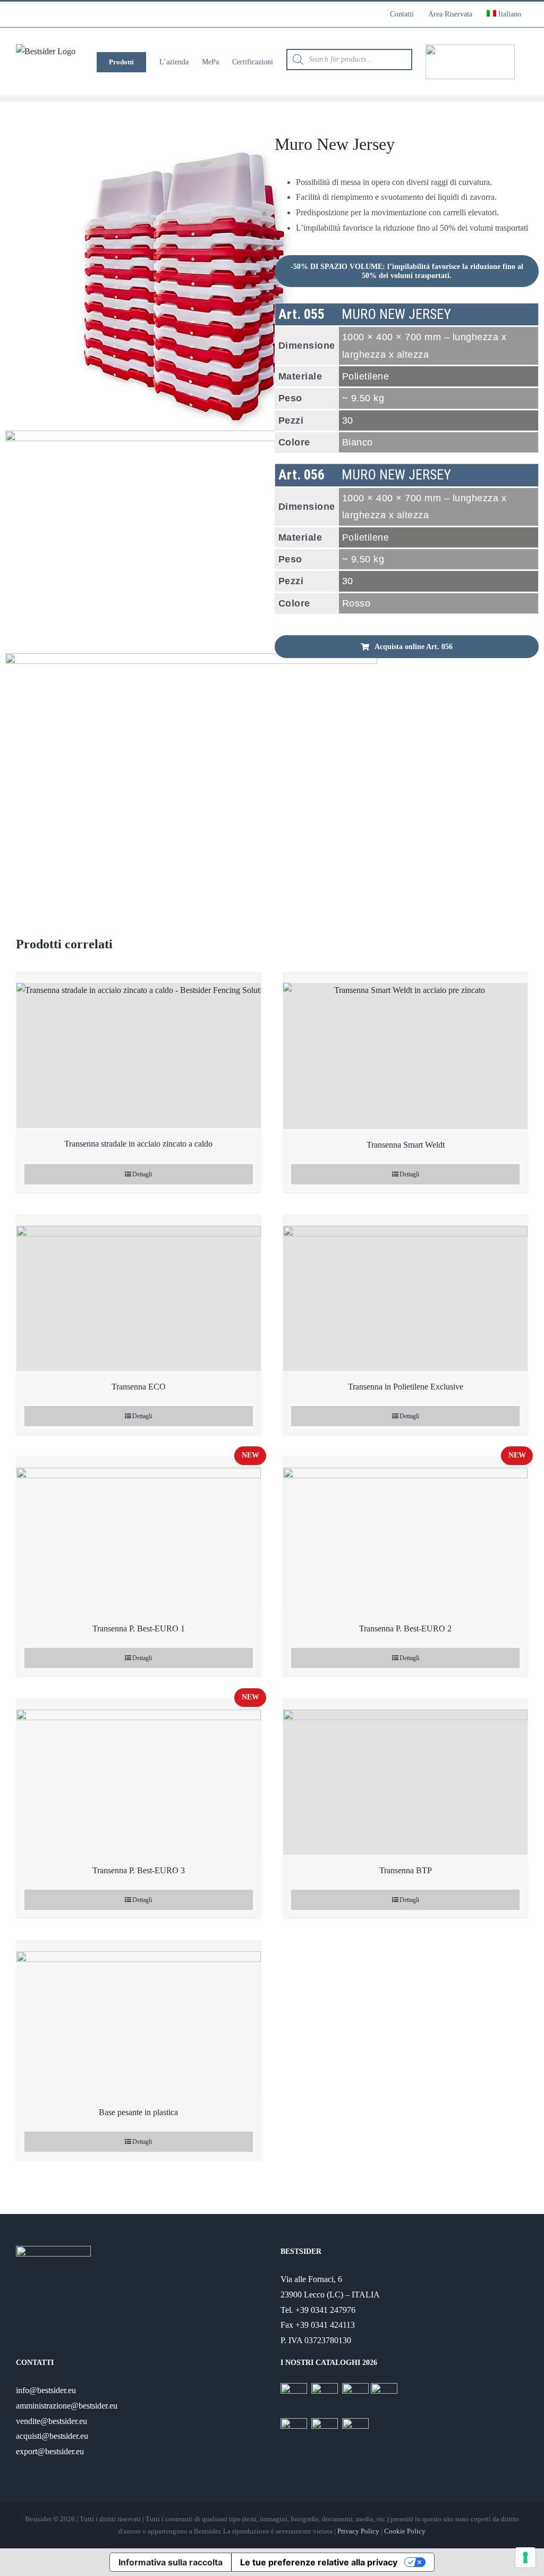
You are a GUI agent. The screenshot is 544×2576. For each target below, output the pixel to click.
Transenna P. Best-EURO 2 (405, 1628)
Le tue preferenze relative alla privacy (319, 2562)
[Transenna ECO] (139, 1293)
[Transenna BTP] (405, 1777)
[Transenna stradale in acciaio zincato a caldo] (139, 1050)
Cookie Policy (405, 2531)
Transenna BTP (406, 1870)
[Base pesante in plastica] (139, 2019)
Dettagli (142, 1174)
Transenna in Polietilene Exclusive (406, 1387)
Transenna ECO (139, 1387)
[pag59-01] (137, 505)
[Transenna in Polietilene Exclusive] (405, 1293)
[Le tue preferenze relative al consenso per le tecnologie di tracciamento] (525, 2557)
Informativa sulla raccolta (171, 2562)
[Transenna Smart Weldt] (405, 1051)
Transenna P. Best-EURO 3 (139, 1870)
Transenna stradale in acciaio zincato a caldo (138, 1144)
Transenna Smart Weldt (406, 1145)
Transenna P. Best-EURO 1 (139, 1628)
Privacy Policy (358, 2531)
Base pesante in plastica (138, 2112)
